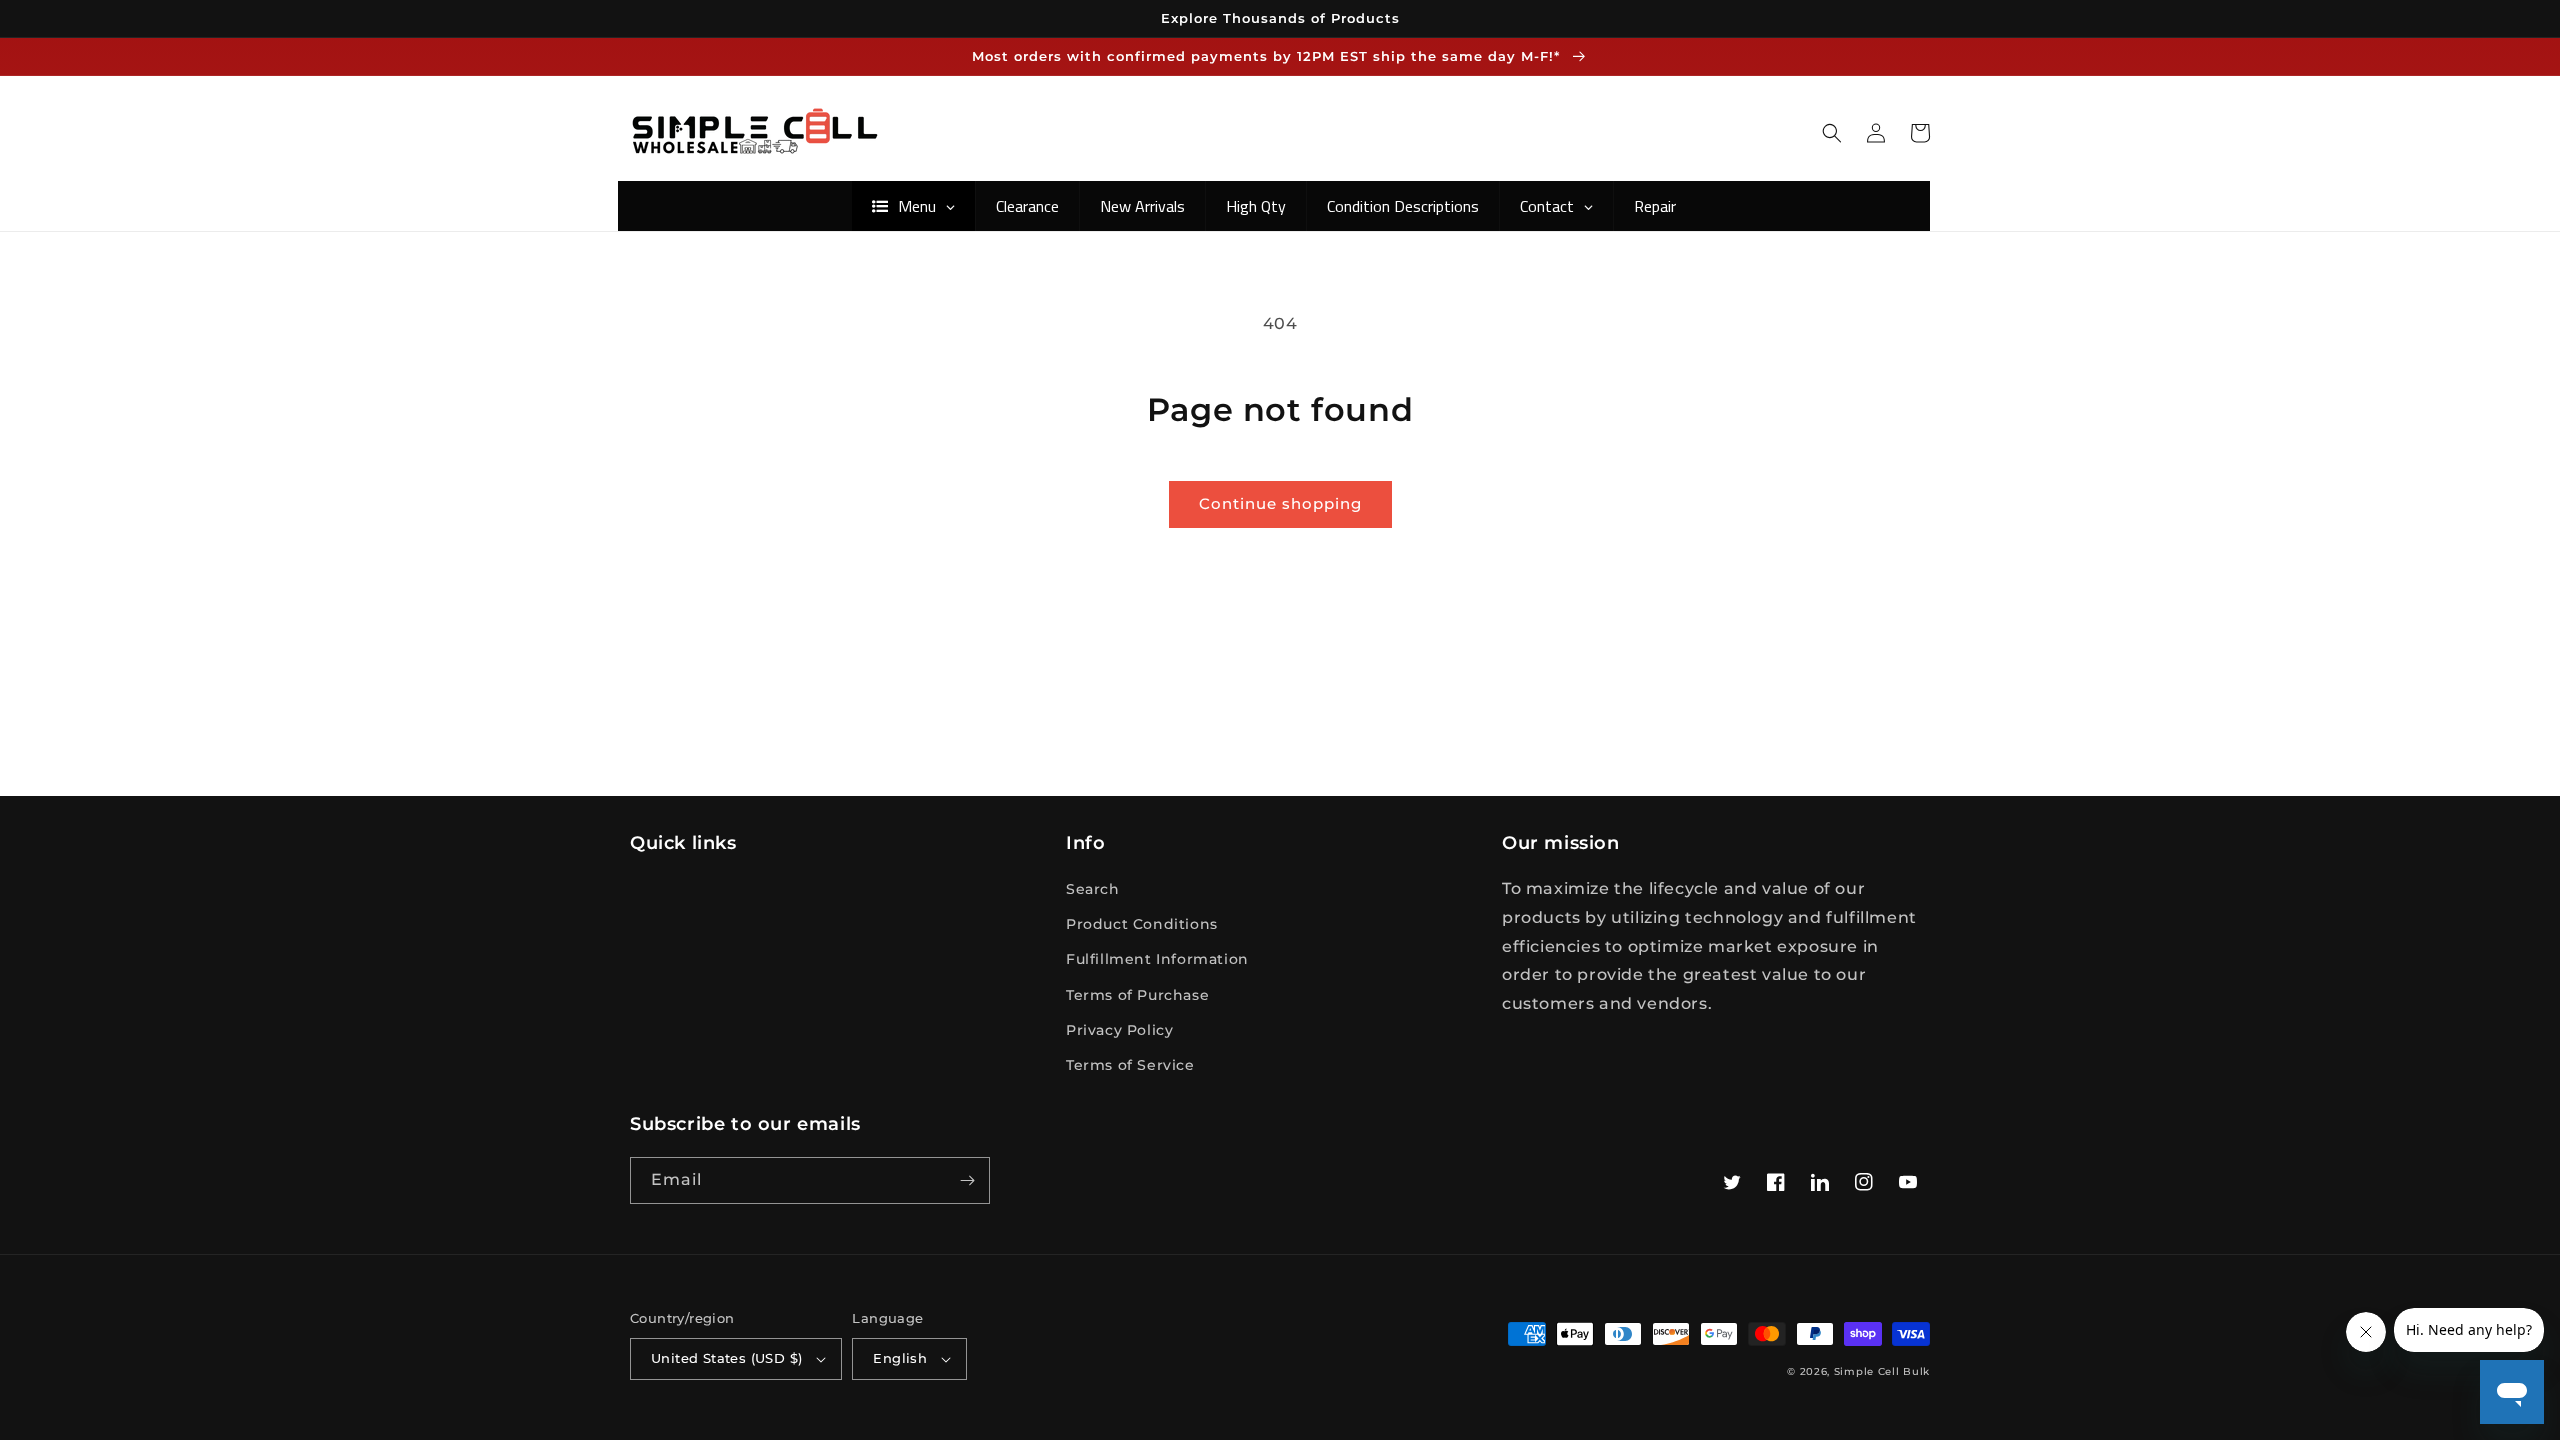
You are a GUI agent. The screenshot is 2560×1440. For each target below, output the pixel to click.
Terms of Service (1130, 1065)
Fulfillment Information (1157, 959)
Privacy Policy (1119, 1030)
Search (1093, 889)
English (900, 1358)
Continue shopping (1280, 503)
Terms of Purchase (1137, 995)
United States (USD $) (726, 1358)
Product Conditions (1142, 924)
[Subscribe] (967, 1180)
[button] (1832, 133)
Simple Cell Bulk (1882, 1371)
